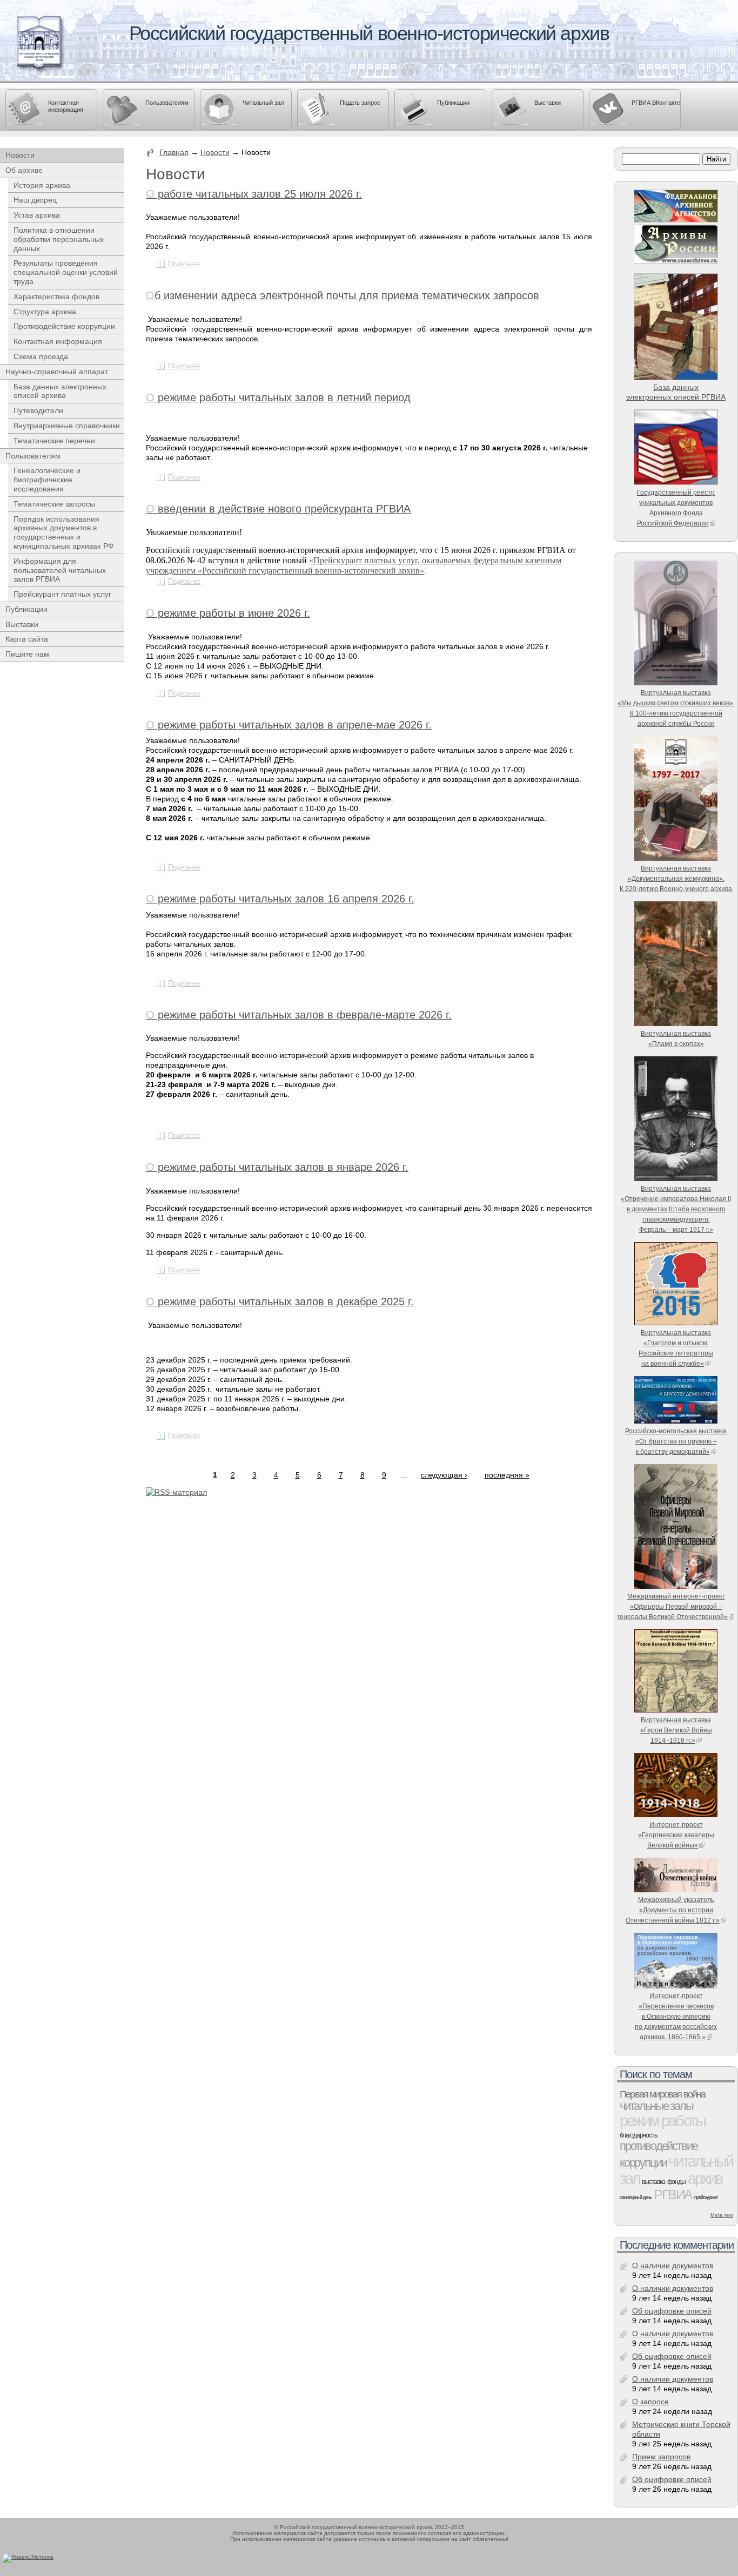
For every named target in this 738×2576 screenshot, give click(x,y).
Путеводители (38, 410)
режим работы (662, 2120)
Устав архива (37, 215)
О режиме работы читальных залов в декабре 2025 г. (280, 1302)
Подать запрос (360, 103)
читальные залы (656, 2106)
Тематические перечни (54, 441)
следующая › (444, 1475)
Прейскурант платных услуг (62, 594)
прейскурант (706, 2197)
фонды (676, 2182)
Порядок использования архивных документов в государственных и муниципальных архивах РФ (64, 532)
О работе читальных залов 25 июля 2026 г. (254, 194)
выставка (653, 2182)
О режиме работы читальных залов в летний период (278, 397)
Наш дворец (35, 200)
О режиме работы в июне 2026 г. (228, 613)
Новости (215, 152)
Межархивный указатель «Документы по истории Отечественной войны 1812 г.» (673, 1910)
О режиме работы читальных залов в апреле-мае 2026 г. (289, 725)
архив (705, 2178)
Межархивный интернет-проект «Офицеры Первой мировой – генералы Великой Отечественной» (673, 1606)
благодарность (638, 2135)
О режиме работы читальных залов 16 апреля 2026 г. (280, 899)
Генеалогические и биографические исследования (47, 480)
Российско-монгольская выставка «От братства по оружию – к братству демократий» (676, 1441)
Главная (174, 152)
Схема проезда (41, 356)
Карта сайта (27, 639)
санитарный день (636, 2197)
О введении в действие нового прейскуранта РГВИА (278, 509)
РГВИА (673, 2194)
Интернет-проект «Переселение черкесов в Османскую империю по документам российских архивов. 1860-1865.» (676, 2016)
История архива (42, 185)
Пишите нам (27, 654)
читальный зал (676, 2170)
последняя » (507, 1475)
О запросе (650, 2402)
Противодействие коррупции (64, 326)
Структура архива (45, 312)
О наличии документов (673, 2265)
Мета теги (722, 2215)
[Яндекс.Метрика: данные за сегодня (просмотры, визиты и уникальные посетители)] (28, 2558)
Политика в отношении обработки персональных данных (59, 239)
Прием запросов (661, 2457)
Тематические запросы (54, 504)
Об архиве (24, 170)
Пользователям (167, 103)
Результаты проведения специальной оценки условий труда (66, 272)
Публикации (453, 103)
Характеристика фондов (56, 296)
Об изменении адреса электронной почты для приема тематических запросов (343, 295)
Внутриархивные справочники (67, 426)
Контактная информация (66, 106)
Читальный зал (263, 103)
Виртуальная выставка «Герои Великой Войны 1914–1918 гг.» (676, 1730)
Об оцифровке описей (672, 2311)
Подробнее (184, 264)
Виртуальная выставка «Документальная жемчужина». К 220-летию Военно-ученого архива (676, 878)
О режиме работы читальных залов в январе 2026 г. (277, 1167)
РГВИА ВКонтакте (656, 103)
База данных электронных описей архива (60, 391)
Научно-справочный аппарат (57, 372)
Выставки (548, 103)
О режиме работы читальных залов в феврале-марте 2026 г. (299, 1015)
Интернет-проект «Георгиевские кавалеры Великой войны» (676, 1835)
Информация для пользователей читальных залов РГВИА (60, 570)
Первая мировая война (663, 2094)
